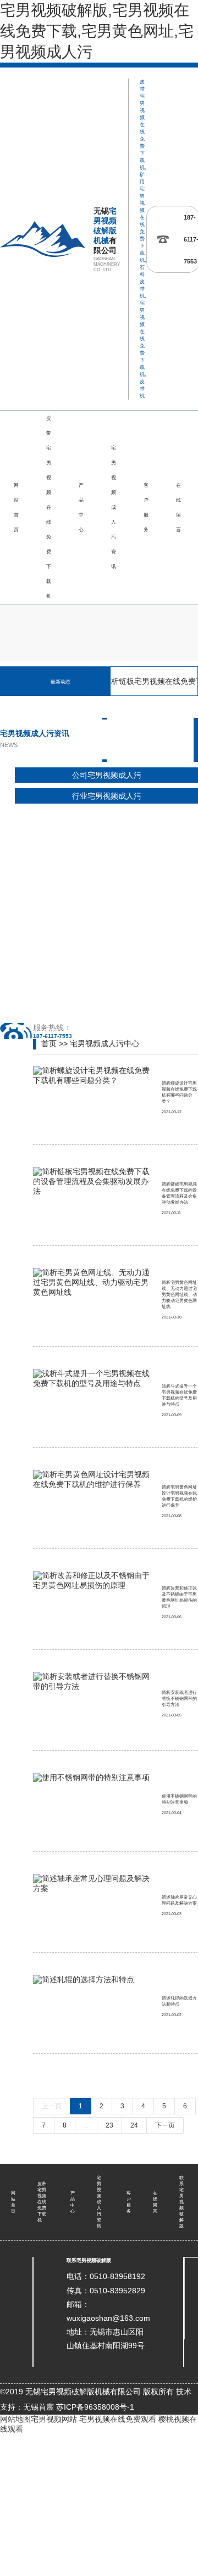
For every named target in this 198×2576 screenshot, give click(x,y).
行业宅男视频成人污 (107, 796)
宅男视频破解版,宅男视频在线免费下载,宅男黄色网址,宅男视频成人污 (97, 31)
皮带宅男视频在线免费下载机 (49, 507)
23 (109, 2125)
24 (134, 2125)
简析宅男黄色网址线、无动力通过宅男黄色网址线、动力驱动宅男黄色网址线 (179, 1295)
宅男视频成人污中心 (105, 1043)
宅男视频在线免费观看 (118, 2419)
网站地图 (15, 2419)
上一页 (52, 2106)
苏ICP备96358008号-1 (95, 2407)
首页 (49, 1043)
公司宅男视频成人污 (107, 775)
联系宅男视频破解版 (182, 2202)
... (86, 2125)
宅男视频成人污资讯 (114, 507)
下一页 (165, 2125)
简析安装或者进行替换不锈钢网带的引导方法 (179, 1699)
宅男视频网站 (54, 2419)
